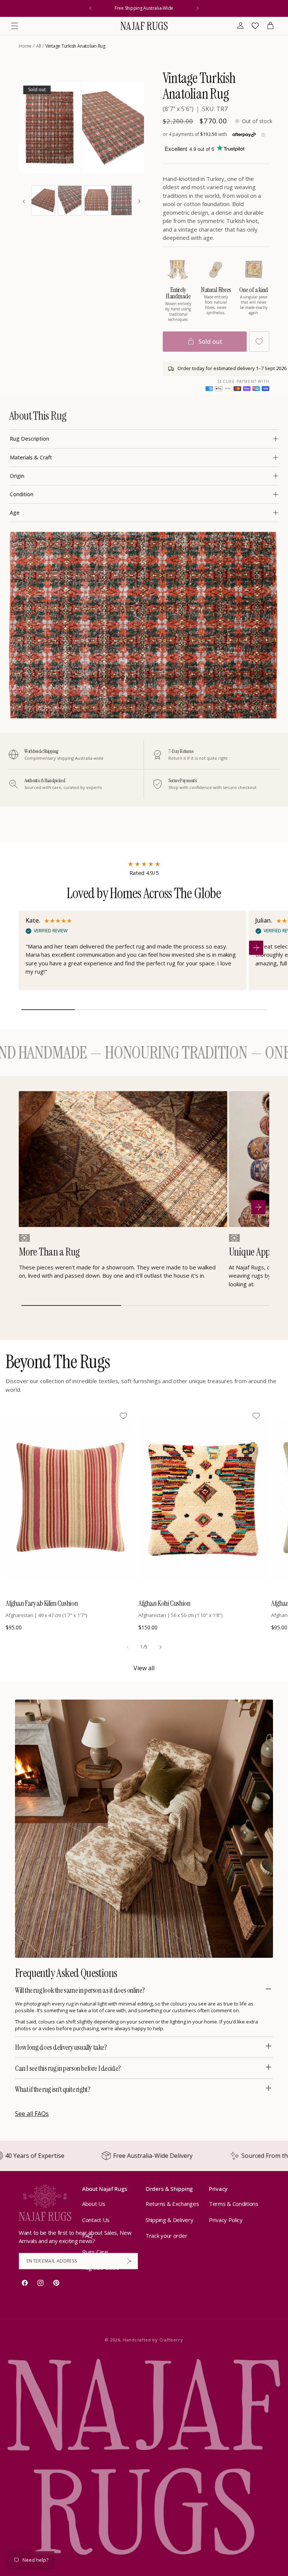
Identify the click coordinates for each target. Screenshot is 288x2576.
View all (144, 1668)
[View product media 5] (96, 200)
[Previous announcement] (90, 8)
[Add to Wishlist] (259, 342)
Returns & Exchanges (172, 2204)
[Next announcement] (198, 8)
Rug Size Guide (101, 2267)
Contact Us (96, 2220)
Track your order (166, 2236)
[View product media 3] (43, 200)
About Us (94, 2204)
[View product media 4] (70, 200)
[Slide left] (127, 1647)
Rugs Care (95, 2252)
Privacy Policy (226, 2220)
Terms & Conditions (234, 2204)
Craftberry (171, 2340)
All (38, 46)
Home (25, 46)
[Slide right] (160, 1647)
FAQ (87, 2236)
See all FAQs (32, 2114)
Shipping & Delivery (169, 2220)
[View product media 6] (123, 200)
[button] (15, 26)
